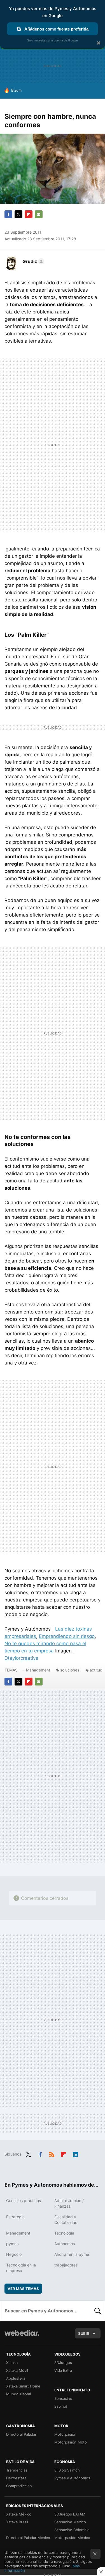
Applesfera (16, 2378)
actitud (96, 1670)
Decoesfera (16, 2478)
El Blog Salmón (67, 2470)
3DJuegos (63, 2363)
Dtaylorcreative (21, 1658)
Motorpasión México (72, 2538)
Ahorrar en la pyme (72, 2254)
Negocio (14, 2254)
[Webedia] (22, 2337)
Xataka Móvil (17, 2370)
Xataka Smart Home (23, 2386)
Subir (84, 2333)
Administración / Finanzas (69, 2203)
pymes (12, 2244)
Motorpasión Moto (71, 2442)
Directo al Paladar (21, 2434)
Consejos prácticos (24, 2200)
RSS (52, 2154)
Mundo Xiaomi (18, 2394)
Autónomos (65, 2244)
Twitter (18, 214)
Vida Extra (63, 2370)
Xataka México (19, 2514)
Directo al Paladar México (28, 2538)
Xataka (12, 2363)
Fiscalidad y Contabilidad (66, 2220)
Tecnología (64, 2233)
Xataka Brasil (17, 2522)
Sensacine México (70, 2522)
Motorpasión (65, 2434)
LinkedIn (75, 2154)
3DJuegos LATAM (70, 2514)
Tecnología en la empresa (21, 2268)
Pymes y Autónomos (72, 2478)
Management (38, 1670)
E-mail (39, 214)
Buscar (98, 2311)
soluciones (70, 1670)
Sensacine (63, 2398)
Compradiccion (19, 2486)
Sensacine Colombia (72, 2530)
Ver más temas (23, 2289)
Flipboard (29, 214)
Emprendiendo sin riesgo (67, 1636)
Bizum (16, 90)
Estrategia (15, 2217)
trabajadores (66, 2265)
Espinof (61, 2406)
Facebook (8, 214)
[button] (32, 261)
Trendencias (17, 2470)
